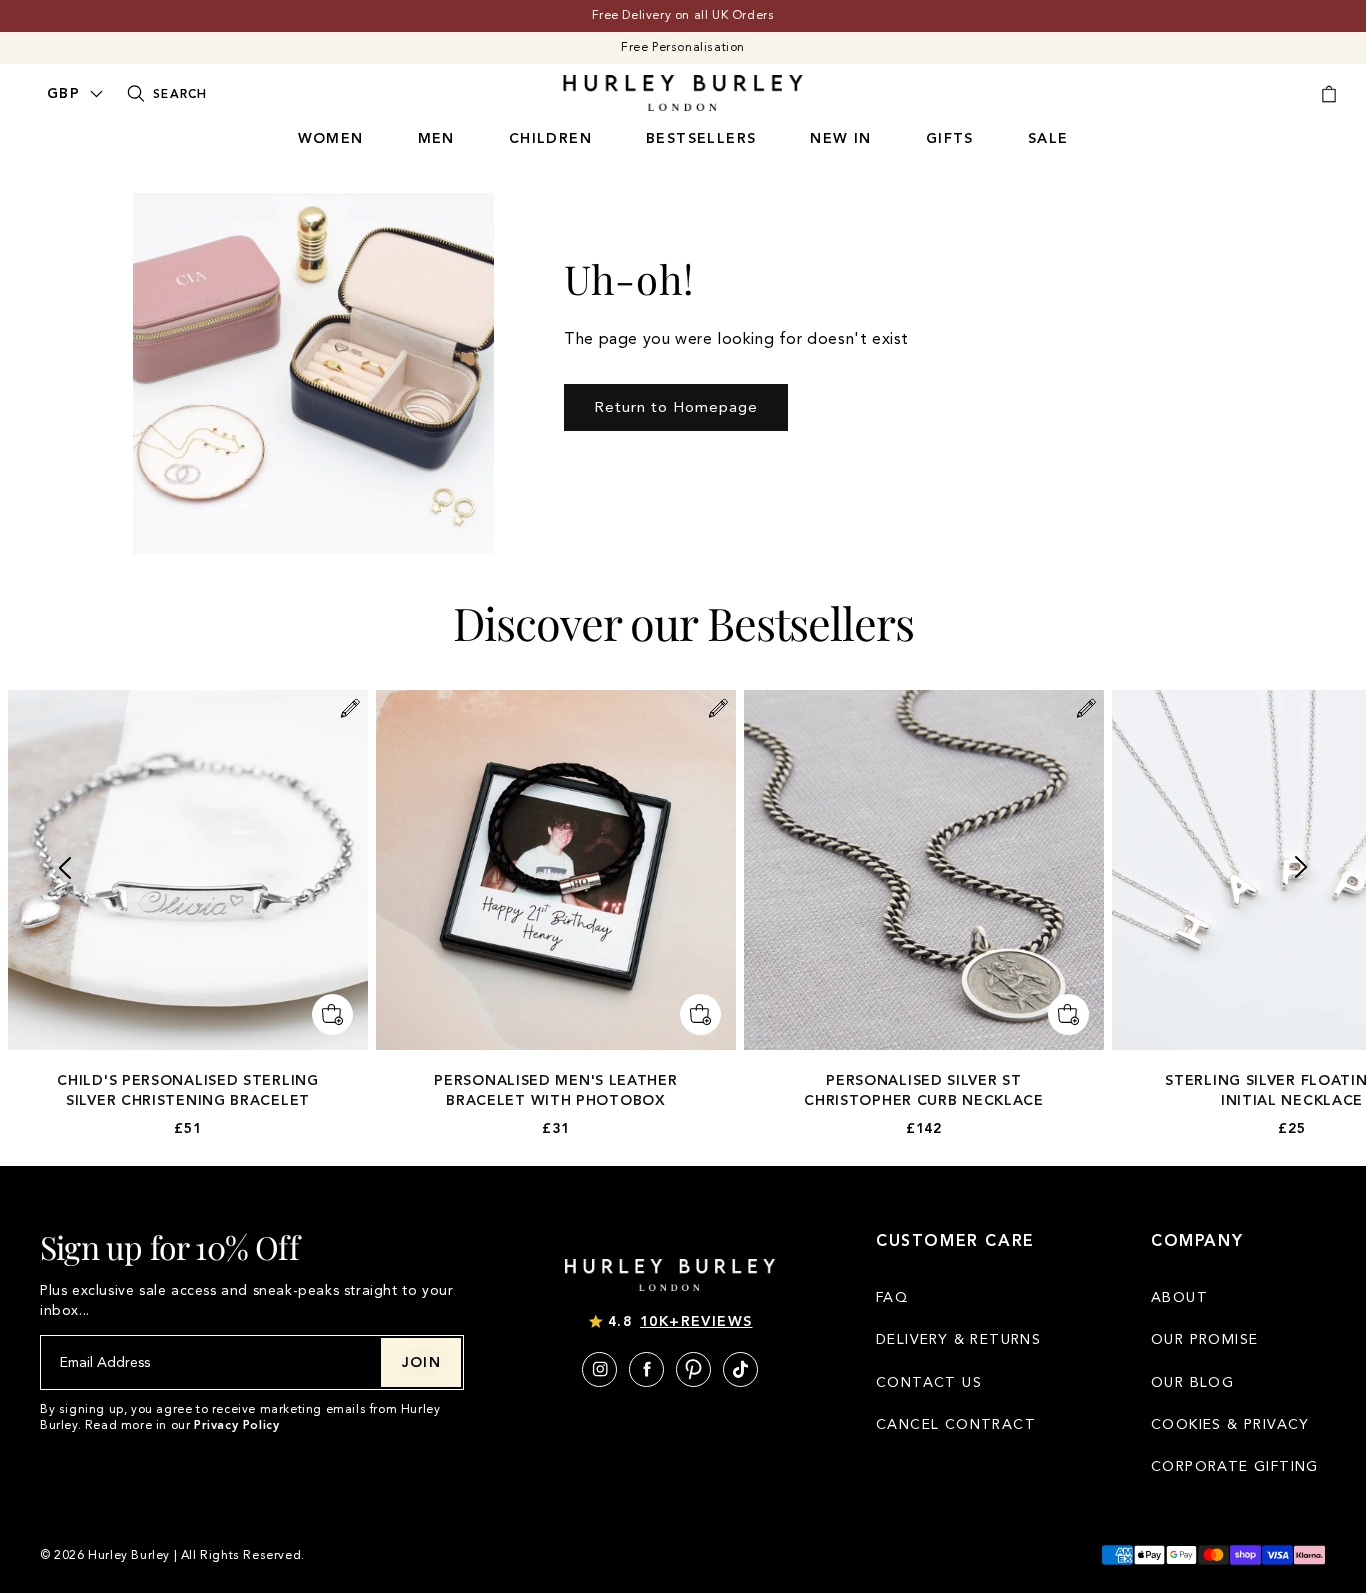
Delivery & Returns (958, 1339)
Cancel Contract (956, 1424)
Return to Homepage (676, 407)
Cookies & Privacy (1230, 1424)
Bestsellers (701, 139)
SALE (1048, 139)
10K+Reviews (696, 1322)
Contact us (929, 1382)
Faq (892, 1297)
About (1179, 1297)
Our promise (1204, 1339)
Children (550, 139)
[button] (64, 867)
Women (331, 139)
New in (840, 139)
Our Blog (1192, 1382)
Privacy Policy (236, 1425)
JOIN (422, 1362)
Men (436, 139)
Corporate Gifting (1235, 1466)
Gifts (950, 139)
